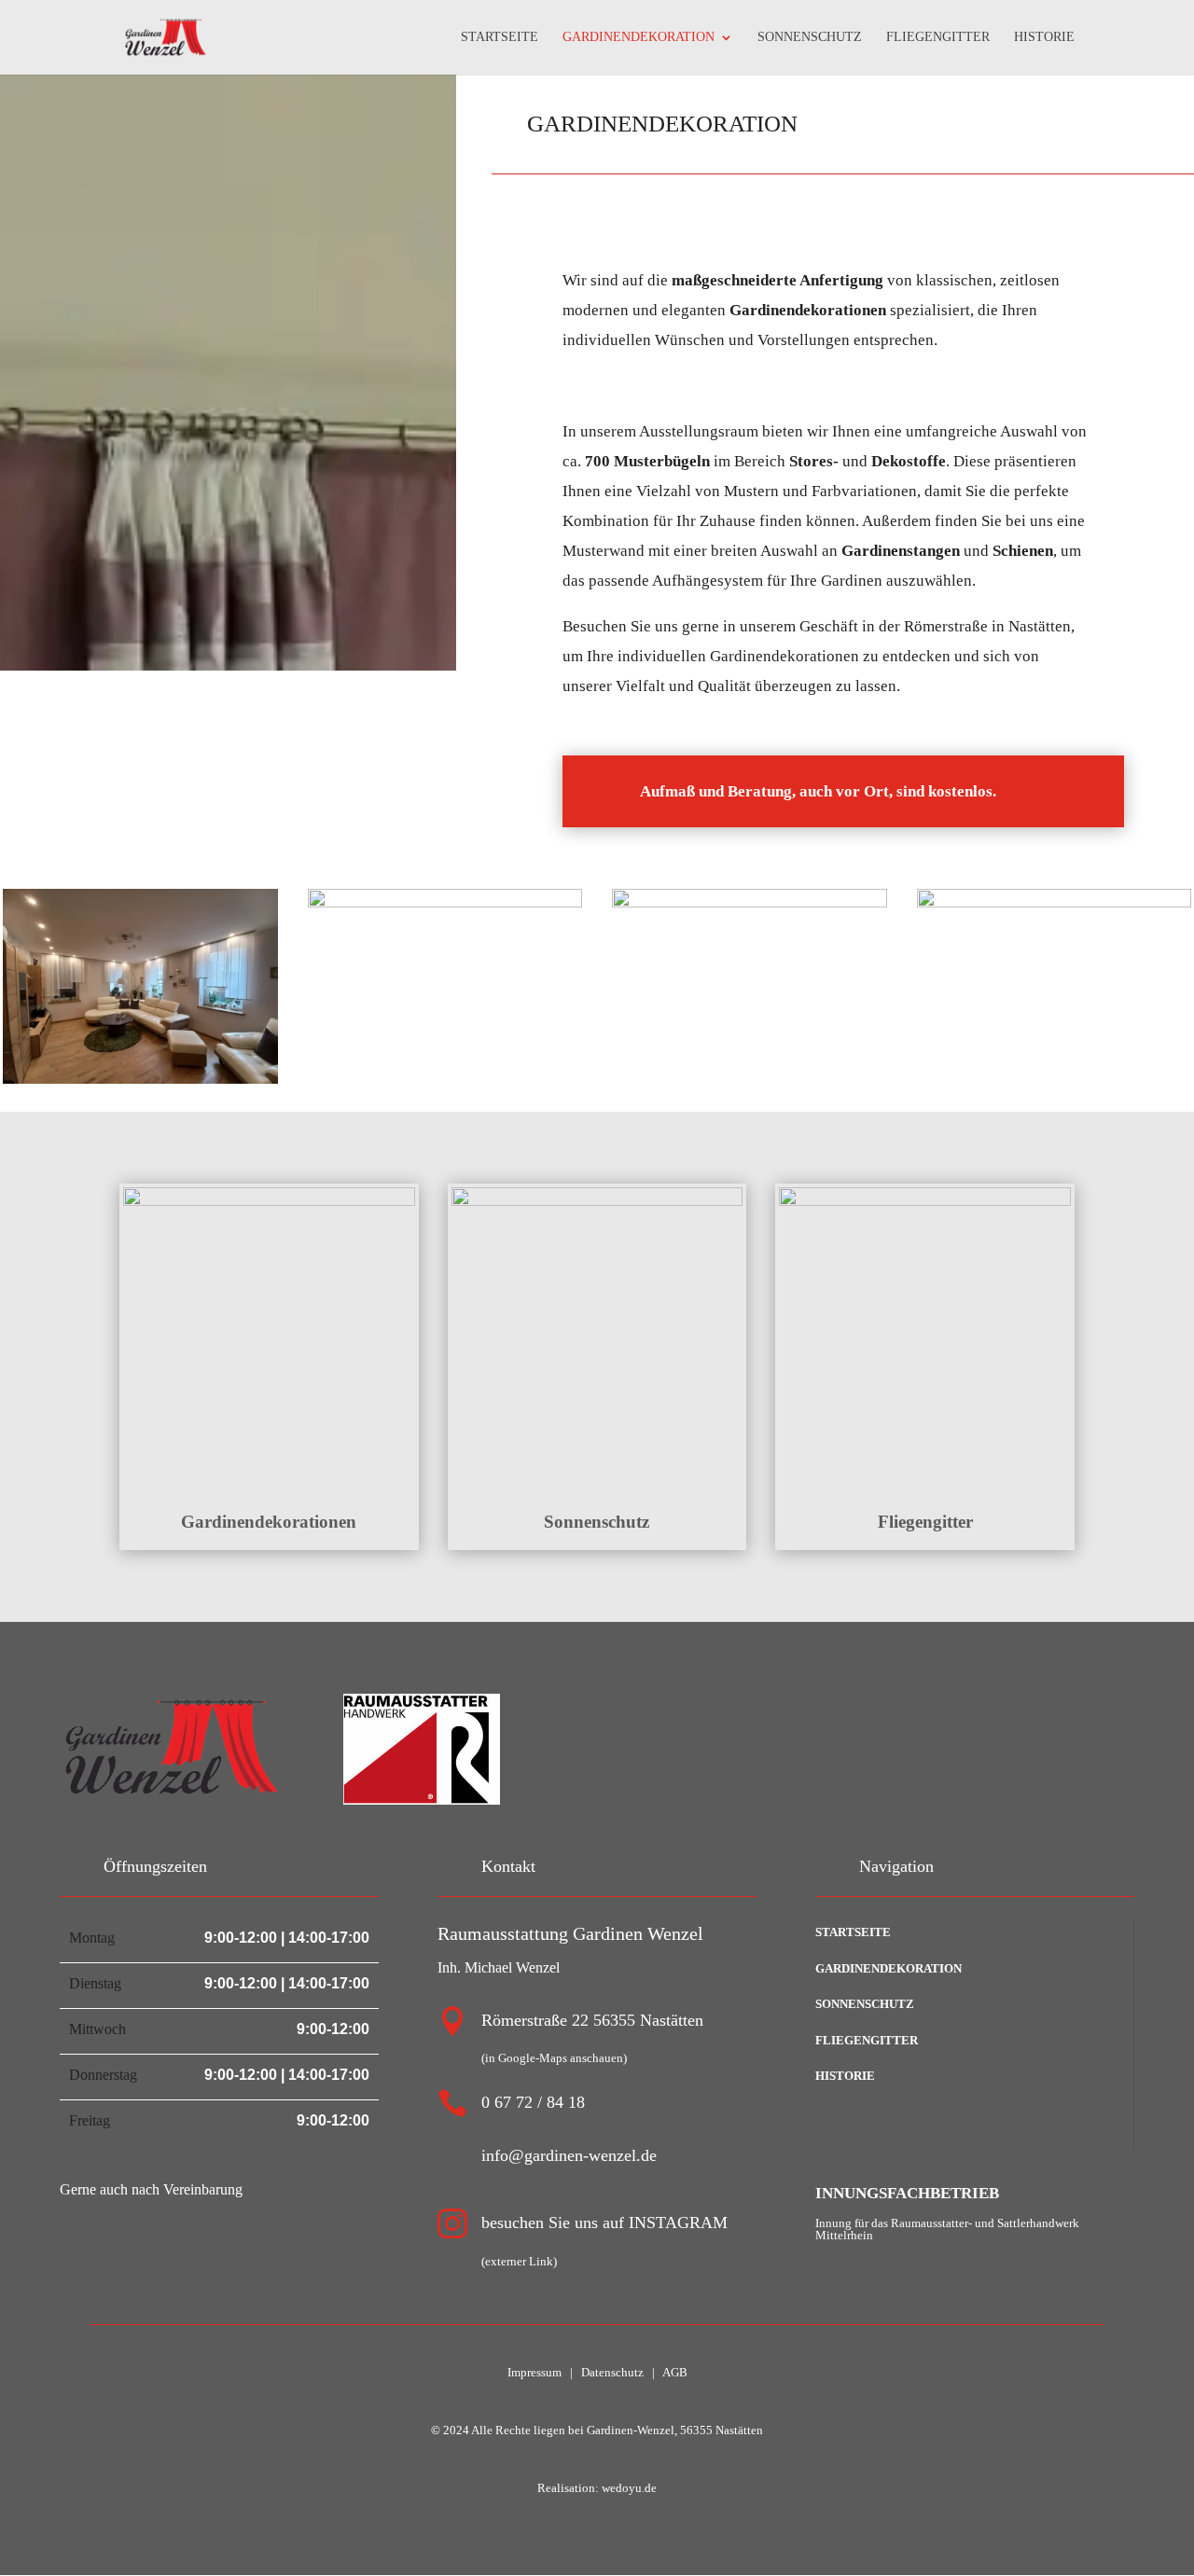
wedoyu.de (628, 2488)
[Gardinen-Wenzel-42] (1055, 902)
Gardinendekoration (889, 1968)
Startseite (853, 1932)
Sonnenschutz (597, 1522)
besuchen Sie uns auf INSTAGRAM (604, 2223)
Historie (845, 2076)
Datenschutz (612, 2372)
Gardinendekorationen (269, 1522)
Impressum (535, 2372)
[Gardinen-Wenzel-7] (140, 1079)
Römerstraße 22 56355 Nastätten (592, 2020)
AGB (675, 2372)
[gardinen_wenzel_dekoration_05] (445, 902)
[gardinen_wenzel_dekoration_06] (750, 902)
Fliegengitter (925, 1522)
